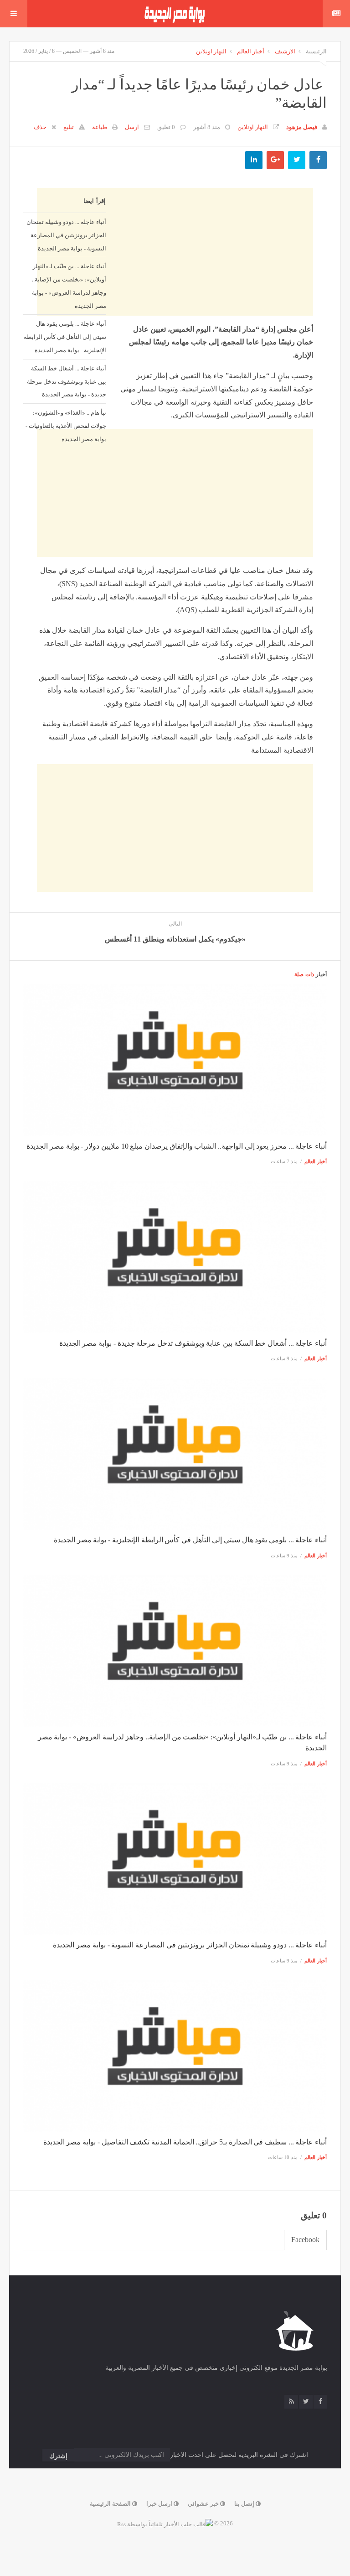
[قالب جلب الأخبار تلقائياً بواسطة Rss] (165, 2523)
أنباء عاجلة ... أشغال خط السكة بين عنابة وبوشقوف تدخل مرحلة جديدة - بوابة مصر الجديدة (67, 381)
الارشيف (285, 51)
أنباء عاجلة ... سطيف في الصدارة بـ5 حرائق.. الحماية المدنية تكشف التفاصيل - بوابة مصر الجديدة (185, 2142)
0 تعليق (166, 127)
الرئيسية (316, 51)
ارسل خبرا (160, 2504)
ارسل (132, 127)
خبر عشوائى (204, 2504)
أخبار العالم (251, 51)
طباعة (100, 127)
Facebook (305, 2240)
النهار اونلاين (211, 51)
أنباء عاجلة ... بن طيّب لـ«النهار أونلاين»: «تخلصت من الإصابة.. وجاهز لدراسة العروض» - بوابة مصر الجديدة (69, 286)
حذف (40, 127)
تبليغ (69, 127)
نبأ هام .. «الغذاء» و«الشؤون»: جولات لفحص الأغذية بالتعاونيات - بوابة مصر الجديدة (66, 426)
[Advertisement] (175, 518)
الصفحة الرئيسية (111, 2504)
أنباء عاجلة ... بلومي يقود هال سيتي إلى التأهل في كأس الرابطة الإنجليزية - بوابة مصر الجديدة (65, 337)
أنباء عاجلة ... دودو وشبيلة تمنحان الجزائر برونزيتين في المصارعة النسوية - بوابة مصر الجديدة (66, 235)
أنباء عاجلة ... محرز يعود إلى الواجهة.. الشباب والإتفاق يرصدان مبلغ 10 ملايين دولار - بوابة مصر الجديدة (177, 1146)
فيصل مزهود (302, 127)
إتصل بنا (245, 2504)
